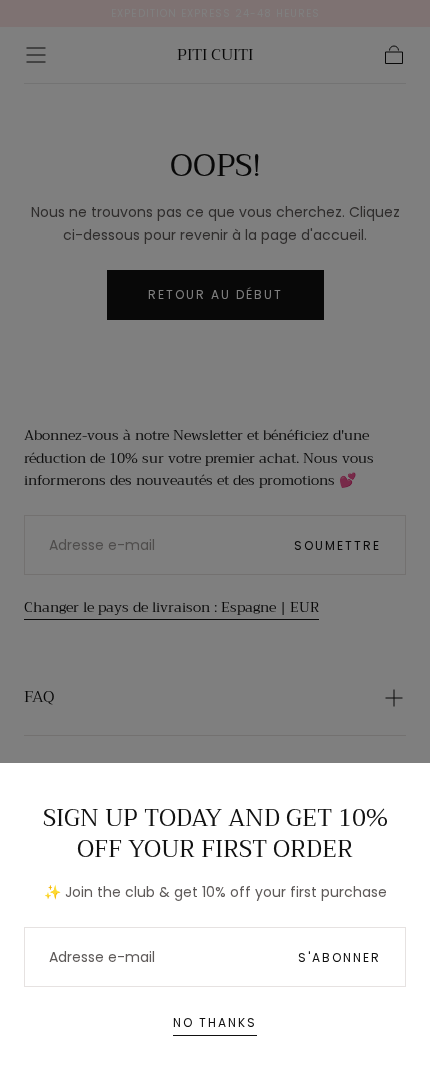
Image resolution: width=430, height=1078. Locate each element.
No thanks (215, 1022)
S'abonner (339, 957)
